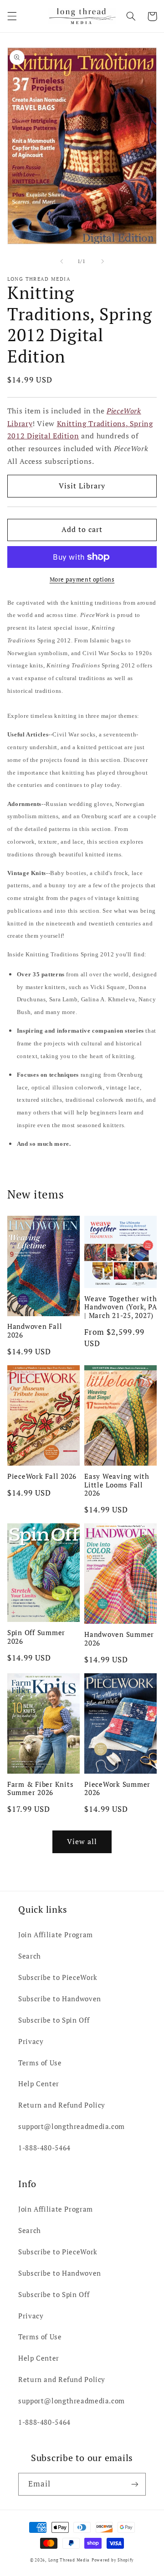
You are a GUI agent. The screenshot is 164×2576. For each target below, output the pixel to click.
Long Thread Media (69, 2560)
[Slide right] (102, 262)
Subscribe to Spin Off (54, 2020)
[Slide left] (61, 262)
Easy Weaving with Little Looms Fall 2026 (117, 1485)
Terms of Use (40, 2063)
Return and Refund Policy (62, 2105)
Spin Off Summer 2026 (36, 1637)
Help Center (39, 2084)
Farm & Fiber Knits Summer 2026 (41, 1789)
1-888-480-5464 (44, 2148)
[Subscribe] (135, 2484)
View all (82, 1842)
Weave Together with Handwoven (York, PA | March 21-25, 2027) (120, 1307)
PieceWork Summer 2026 (117, 1789)
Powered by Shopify (113, 2560)
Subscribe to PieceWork (58, 1977)
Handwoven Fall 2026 (35, 1331)
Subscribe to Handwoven (60, 1999)
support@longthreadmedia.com (72, 2126)
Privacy (31, 2041)
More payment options (82, 579)
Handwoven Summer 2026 (119, 1639)
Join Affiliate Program (56, 1935)
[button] (12, 16)
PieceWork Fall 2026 (42, 1476)
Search (30, 1956)
